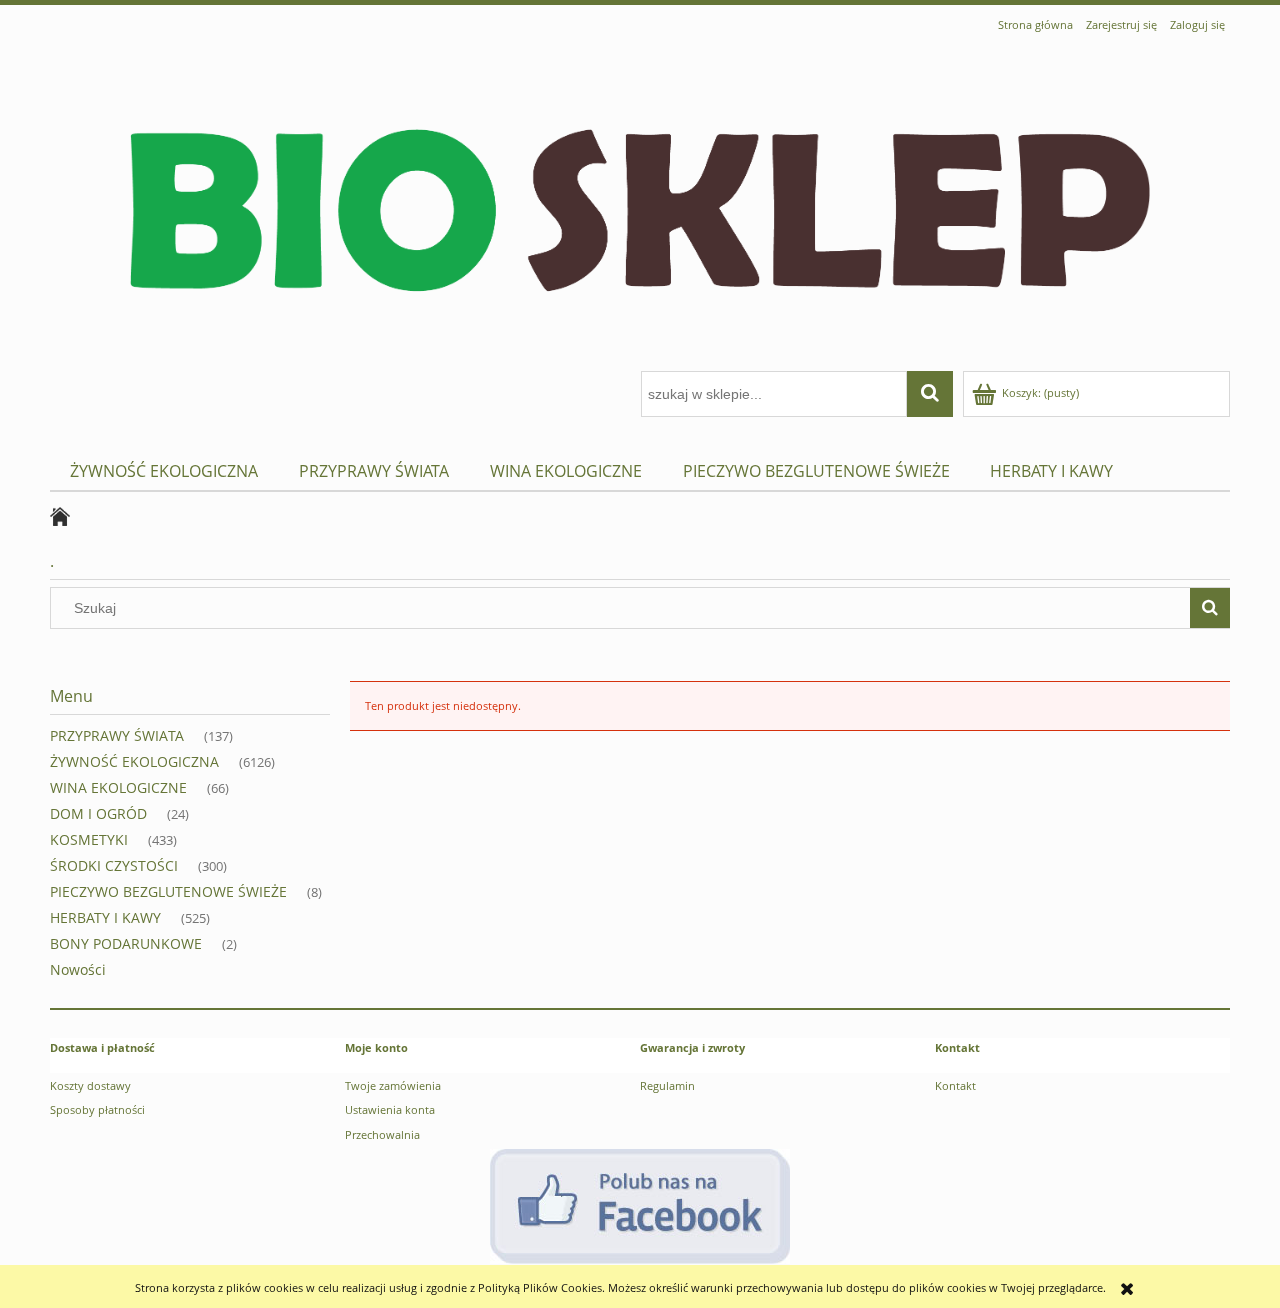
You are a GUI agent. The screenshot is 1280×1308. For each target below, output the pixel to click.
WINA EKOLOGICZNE (118, 787)
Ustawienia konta (390, 1109)
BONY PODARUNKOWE (126, 943)
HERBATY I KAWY (105, 917)
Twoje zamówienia (393, 1085)
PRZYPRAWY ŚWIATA (117, 735)
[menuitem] (164, 471)
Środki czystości (114, 865)
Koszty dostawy (90, 1085)
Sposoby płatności (97, 1109)
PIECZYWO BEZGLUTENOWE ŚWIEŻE (168, 891)
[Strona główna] (640, 205)
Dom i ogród (98, 813)
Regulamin (667, 1085)
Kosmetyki (89, 839)
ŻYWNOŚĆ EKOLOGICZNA (134, 761)
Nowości (78, 969)
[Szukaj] (1210, 608)
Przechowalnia (382, 1134)
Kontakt (955, 1085)
